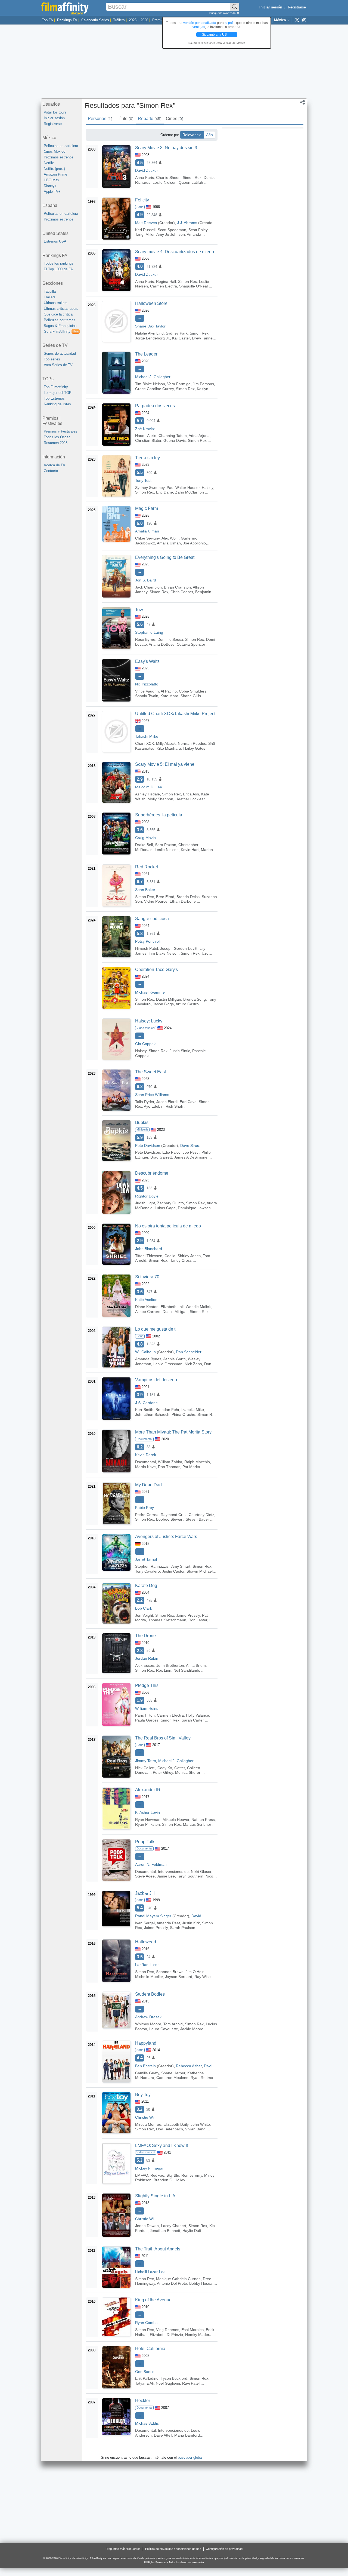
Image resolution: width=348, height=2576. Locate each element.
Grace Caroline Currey (154, 389)
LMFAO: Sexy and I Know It (161, 2145)
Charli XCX (145, 743)
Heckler (143, 2401)
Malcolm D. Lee (149, 787)
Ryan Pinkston (147, 1824)
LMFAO (142, 2175)
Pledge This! (147, 1685)
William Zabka (170, 1462)
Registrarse (297, 7)
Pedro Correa (147, 1515)
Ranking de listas (57, 404)
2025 (133, 20)
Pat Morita (191, 1467)
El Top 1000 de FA (58, 269)
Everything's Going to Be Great (165, 557)
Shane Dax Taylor (150, 326)
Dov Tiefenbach (170, 2129)
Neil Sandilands (187, 1670)
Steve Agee (145, 1876)
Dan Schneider (189, 1352)
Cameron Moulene (172, 2078)
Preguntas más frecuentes (123, 2549)
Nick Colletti (145, 1768)
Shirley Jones (189, 1256)
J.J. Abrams (187, 223)
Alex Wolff (170, 538)
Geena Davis (175, 440)
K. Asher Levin (147, 1812)
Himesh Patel (147, 948)
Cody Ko (165, 1768)
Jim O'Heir (195, 1972)
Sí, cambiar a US (215, 35)
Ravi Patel (191, 2383)
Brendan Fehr (167, 1410)
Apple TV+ (52, 192)
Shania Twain (147, 696)
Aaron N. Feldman (151, 1864)
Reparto (150, 119)
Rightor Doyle (147, 1196)
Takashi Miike (147, 736)
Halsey (207, 488)
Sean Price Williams (152, 1095)
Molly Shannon (160, 799)
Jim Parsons (203, 384)
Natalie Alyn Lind (149, 333)
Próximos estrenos (59, 157)
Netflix (49, 163)
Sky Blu (173, 2175)
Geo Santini (145, 2372)
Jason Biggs (163, 1004)
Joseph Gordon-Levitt (179, 948)
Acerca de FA (55, 465)
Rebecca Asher (189, 2066)
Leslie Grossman (168, 1364)
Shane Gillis (191, 696)
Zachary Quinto (170, 1203)
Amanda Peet (168, 1923)
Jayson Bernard (179, 1977)
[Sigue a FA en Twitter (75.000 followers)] (297, 20)
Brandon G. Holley (169, 2180)
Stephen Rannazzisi (152, 1566)
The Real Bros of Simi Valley (163, 1738)
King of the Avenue (153, 2300)
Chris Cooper (182, 592)
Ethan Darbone (183, 901)
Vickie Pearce (156, 901)
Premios (159, 20)
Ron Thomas (169, 1467)
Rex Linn (164, 1670)
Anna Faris (145, 177)
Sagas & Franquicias (60, 326)
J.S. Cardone (146, 1403)
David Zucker (147, 170)
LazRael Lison (147, 1965)
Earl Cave (188, 1102)
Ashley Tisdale (147, 794)
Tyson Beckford (174, 2378)
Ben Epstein (145, 2066)
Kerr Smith (144, 1410)
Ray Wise (203, 1977)
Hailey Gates (194, 748)
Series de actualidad (60, 353)
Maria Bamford (187, 2435)
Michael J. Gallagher (153, 377)
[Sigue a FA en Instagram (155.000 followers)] (304, 20)
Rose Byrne (145, 639)
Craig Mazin (145, 838)
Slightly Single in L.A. (156, 2196)
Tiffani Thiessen (149, 1256)
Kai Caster (181, 338)
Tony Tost (143, 480)
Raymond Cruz (174, 1515)
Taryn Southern (190, 1876)
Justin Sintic (180, 1051)
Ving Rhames (168, 2330)
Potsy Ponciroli (148, 941)
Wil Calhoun (145, 1352)
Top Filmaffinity (56, 387)
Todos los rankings (59, 263)
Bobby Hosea (201, 2283)
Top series (52, 359)
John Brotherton (170, 1665)
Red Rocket (147, 867)
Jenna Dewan (147, 2226)
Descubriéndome (152, 1173)
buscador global (190, 2457)
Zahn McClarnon (189, 492)
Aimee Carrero (148, 1312)
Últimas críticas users (61, 309)
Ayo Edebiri (154, 1106)
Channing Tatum (173, 436)
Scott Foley (198, 230)
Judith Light (145, 1203)
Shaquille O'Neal (193, 286)
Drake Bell (144, 845)
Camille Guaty (147, 2073)
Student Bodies (150, 1994)
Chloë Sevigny (147, 538)
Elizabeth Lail (172, 1307)
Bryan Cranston (177, 587)
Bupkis (142, 1122)
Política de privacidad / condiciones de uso (173, 2549)
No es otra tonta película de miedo (168, 1226)
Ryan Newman (148, 1820)
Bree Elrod (165, 897)
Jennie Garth (175, 1359)
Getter (180, 1768)
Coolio (170, 1256)
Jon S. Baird (146, 580)
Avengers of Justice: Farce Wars (166, 1537)
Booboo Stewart (170, 1519)
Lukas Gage (165, 1208)
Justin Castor (173, 1571)
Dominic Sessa (170, 639)
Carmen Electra (164, 286)
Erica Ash (191, 794)
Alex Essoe (145, 1665)
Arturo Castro (187, 1004)
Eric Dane (164, 492)
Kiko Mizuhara (169, 748)
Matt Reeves (146, 223)
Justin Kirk (191, 1923)
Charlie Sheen (168, 177)
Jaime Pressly (188, 1615)
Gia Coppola (146, 1044)
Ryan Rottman (203, 2078)
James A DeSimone (191, 1157)
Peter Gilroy (163, 1772)
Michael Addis (147, 2423)
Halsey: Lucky (149, 1021)
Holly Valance (198, 1715)
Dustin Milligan (169, 999)
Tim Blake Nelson (150, 384)
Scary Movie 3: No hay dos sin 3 (166, 148)
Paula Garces (147, 1720)
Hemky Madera (198, 2335)
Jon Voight (144, 1615)
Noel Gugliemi (168, 2383)
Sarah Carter (193, 1720)
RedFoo (157, 2175)
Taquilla (50, 291)
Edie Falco (171, 1152)
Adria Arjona (199, 436)
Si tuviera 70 (147, 1277)
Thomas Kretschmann (167, 1620)
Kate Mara (169, 696)
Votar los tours (55, 112)
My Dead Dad (148, 1485)
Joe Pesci (191, 1152)
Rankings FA (67, 20)
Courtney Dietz (201, 1515)
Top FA (47, 20)
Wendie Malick (198, 1307)
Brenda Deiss (188, 897)
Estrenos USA (55, 241)
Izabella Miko (193, 1410)
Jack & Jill (145, 1893)
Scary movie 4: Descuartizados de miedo (175, 252)
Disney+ (50, 186)
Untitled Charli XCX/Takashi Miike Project (175, 714)
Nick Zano (193, 1364)
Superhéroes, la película (159, 815)
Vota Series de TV (58, 365)
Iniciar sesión (54, 118)
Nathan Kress (203, 1820)
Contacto (51, 471)
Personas (100, 119)
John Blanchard (149, 1249)
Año (209, 135)
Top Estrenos (54, 398)
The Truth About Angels (158, 2249)
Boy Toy (143, 2095)
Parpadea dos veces (155, 406)
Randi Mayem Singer (153, 1916)
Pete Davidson (148, 1145)
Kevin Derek (146, 1455)
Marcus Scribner (197, 1824)
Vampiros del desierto (156, 1380)
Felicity (142, 200)
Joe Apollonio (194, 543)
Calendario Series (95, 20)
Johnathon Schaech (152, 1414)
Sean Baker (145, 890)
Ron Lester (198, 1620)
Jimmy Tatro (146, 1761)
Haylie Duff (192, 2231)
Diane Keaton (147, 1307)
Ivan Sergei (145, 1923)
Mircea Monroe (148, 2124)
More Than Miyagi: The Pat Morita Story (173, 1432)
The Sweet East (150, 1072)
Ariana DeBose (162, 644)
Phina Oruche (183, 1414)
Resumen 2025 (56, 443)
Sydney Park (177, 333)
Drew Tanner (203, 338)
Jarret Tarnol (146, 1559)
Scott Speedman (172, 230)
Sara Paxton (166, 845)
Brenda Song (195, 999)
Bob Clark (144, 1608)
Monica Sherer (188, 1772)
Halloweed (146, 1942)
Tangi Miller (145, 234)
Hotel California (150, 2349)
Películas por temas (60, 320)
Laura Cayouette (164, 2029)
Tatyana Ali (144, 2383)
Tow (139, 610)
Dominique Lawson (194, 1208)
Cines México (55, 151)
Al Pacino (169, 691)
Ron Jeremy (192, 2175)
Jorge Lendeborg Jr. (153, 338)
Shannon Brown (170, 1972)
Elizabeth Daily (176, 2124)
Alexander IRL (149, 1790)
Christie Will (145, 2117)
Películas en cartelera (61, 146)
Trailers (50, 297)
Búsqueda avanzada (223, 13)
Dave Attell (163, 2435)
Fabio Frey (145, 1508)
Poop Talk (145, 1842)
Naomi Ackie (146, 436)
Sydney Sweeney (150, 488)
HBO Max (52, 180)
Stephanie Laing (149, 632)
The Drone (145, 1636)
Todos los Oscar (57, 437)
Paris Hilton (145, 1715)
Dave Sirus (190, 1145)
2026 (144, 20)
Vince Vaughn (147, 691)
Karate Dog (146, 1586)
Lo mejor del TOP (58, 393)
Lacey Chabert (174, 2226)
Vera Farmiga (179, 384)
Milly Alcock (166, 743)
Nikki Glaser (201, 1871)
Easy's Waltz (147, 661)
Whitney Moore (148, 2024)
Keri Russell (145, 230)
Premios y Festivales (60, 431)
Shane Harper (173, 2073)
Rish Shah (174, 1106)
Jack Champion (148, 587)
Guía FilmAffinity (61, 331)
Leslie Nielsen (164, 182)
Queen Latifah (191, 182)
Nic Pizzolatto (147, 684)
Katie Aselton (146, 1300)
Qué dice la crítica (58, 314)
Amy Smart (181, 1566)
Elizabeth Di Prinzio (166, 2335)
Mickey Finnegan (150, 2168)
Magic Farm (147, 508)
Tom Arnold (173, 2024)
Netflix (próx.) (54, 169)
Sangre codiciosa (152, 919)
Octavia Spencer (191, 644)
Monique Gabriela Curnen (178, 2279)
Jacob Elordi (167, 1102)
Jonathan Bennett (165, 2231)
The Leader (146, 354)
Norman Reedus (192, 743)
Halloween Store (151, 303)
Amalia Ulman (147, 531)
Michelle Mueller (149, 1977)
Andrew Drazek (148, 2017)
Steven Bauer (197, 1519)
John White (200, 2124)
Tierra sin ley (147, 458)
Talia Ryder (145, 1102)
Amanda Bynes (148, 1359)
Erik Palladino (147, 2378)
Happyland (146, 2043)
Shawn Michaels (201, 1571)
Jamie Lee (166, 1876)
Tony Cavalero (147, 1571)
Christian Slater (148, 440)
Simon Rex (192, 177)
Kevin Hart (190, 850)
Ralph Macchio (197, 1462)
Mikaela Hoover (176, 1820)
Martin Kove (145, 1467)
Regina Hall (166, 281)
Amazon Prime (55, 174)
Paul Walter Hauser (183, 488)
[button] (302, 103)
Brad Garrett (161, 1157)
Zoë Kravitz (145, 429)
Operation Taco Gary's (156, 970)
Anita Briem (196, 1665)
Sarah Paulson (183, 1928)
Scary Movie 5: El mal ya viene (165, 764)
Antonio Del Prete (172, 2283)
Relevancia (192, 135)
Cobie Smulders (193, 691)
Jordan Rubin (147, 1658)
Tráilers (119, 20)
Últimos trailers (56, 303)
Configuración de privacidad (224, 2549)
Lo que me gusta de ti (156, 1329)
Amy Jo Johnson (171, 234)
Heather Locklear (190, 799)
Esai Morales (192, 2330)
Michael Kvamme (150, 992)
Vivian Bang (195, 2129)
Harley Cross (181, 1260)
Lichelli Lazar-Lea (150, 2272)
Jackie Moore (192, 2029)
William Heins (147, 1708)
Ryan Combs (146, 2323)
